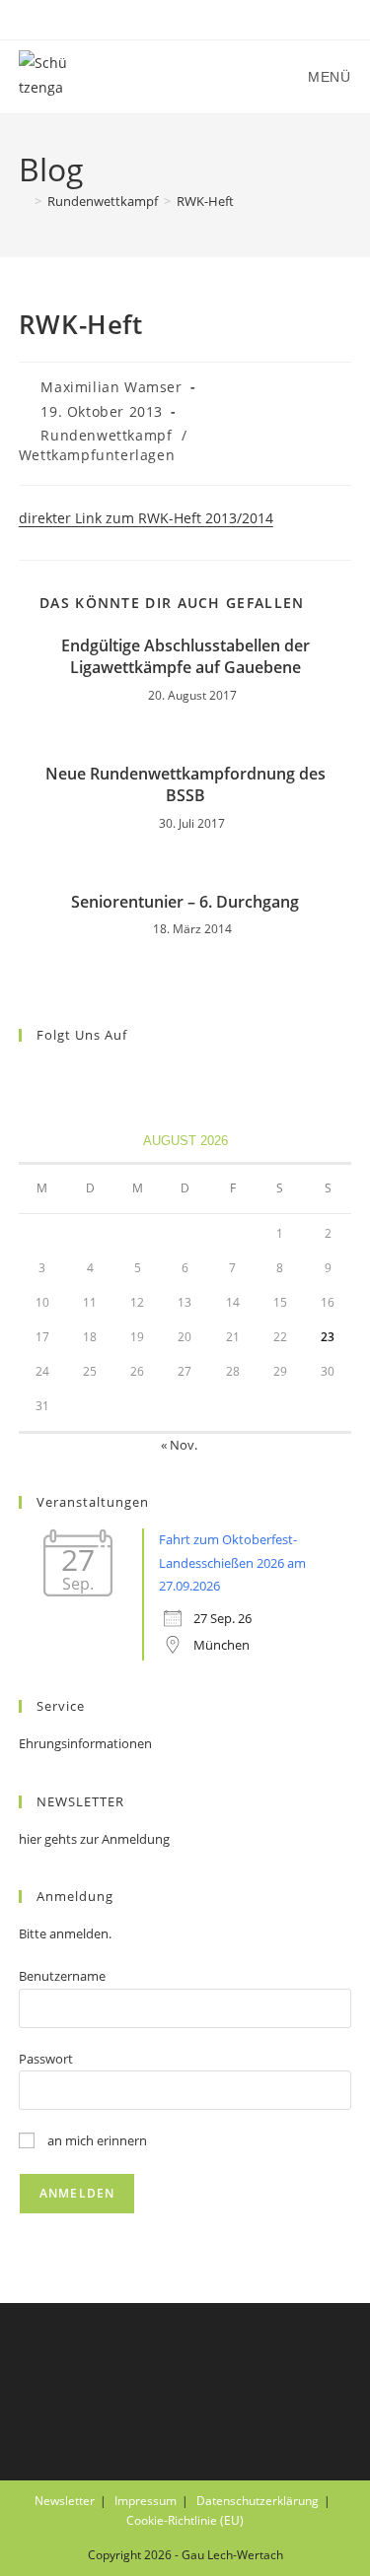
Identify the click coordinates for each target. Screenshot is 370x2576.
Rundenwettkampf (106, 435)
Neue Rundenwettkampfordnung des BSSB (185, 784)
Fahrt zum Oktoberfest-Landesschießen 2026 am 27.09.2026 (232, 1562)
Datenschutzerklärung (258, 2501)
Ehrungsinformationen (85, 1743)
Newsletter (65, 2501)
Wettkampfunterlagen (97, 455)
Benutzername (62, 1976)
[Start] (24, 201)
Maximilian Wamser (111, 387)
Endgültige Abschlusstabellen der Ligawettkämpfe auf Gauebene (185, 656)
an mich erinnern (96, 2140)
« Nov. (179, 1445)
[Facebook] (31, 1076)
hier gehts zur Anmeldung (94, 1839)
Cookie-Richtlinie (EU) (185, 2520)
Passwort (46, 2059)
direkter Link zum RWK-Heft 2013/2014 (146, 518)
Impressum (146, 2501)
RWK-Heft (205, 201)
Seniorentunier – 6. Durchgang (185, 902)
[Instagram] (54, 1076)
